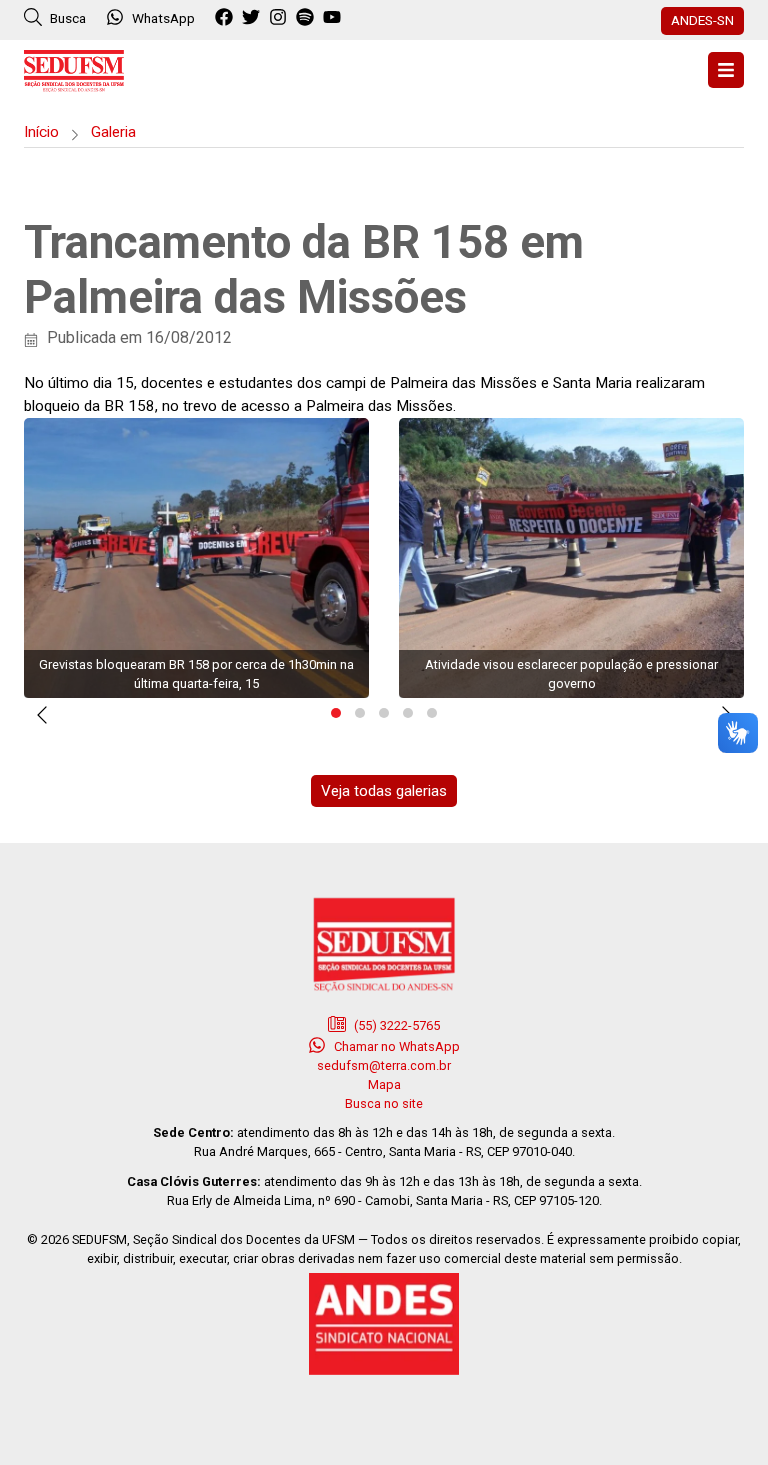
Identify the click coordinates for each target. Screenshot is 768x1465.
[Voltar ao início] (74, 68)
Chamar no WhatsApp (395, 1046)
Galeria (113, 132)
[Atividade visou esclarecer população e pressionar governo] (571, 558)
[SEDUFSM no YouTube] (307, 18)
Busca (66, 18)
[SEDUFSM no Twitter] (253, 18)
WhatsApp (163, 18)
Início (41, 132)
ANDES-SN (702, 20)
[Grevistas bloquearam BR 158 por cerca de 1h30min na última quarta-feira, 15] (196, 558)
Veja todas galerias (384, 791)
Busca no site (384, 1103)
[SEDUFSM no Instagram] (280, 18)
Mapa (384, 1084)
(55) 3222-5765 (395, 1025)
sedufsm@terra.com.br (384, 1065)
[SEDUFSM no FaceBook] (226, 18)
